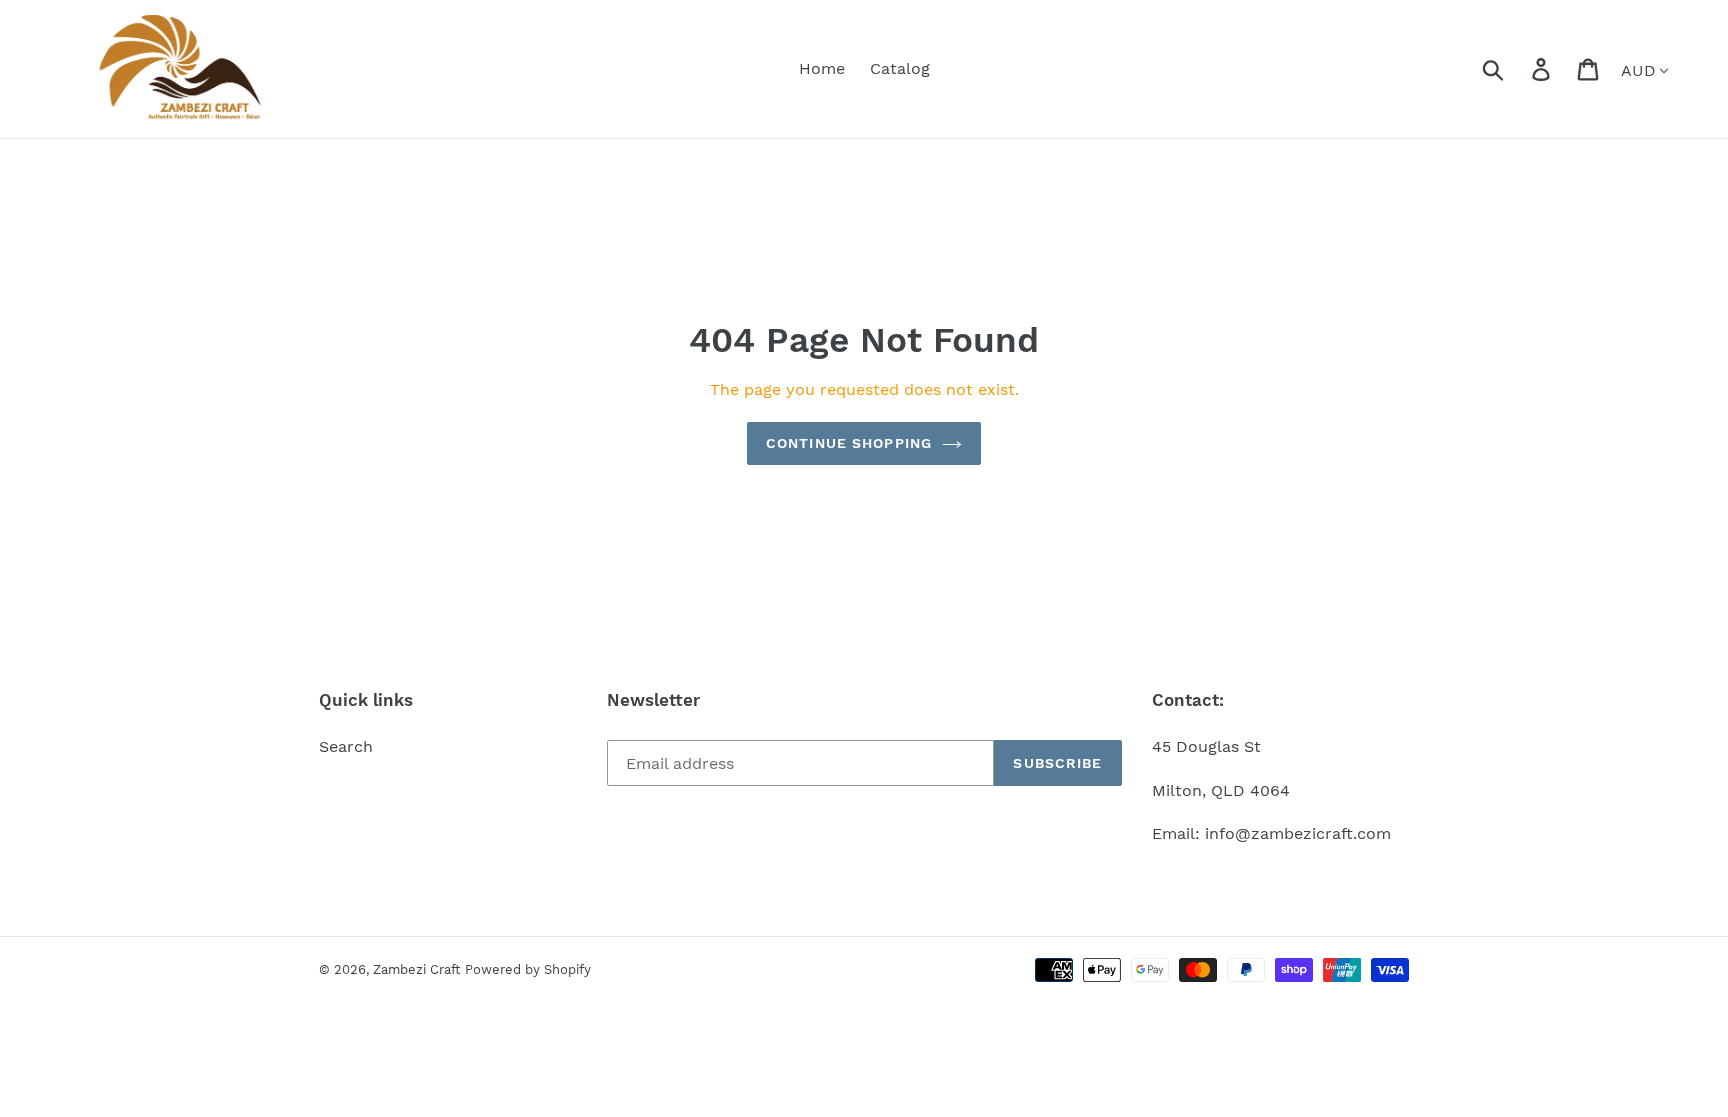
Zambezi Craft (416, 969)
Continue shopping (849, 443)
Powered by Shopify (528, 969)
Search (346, 746)
